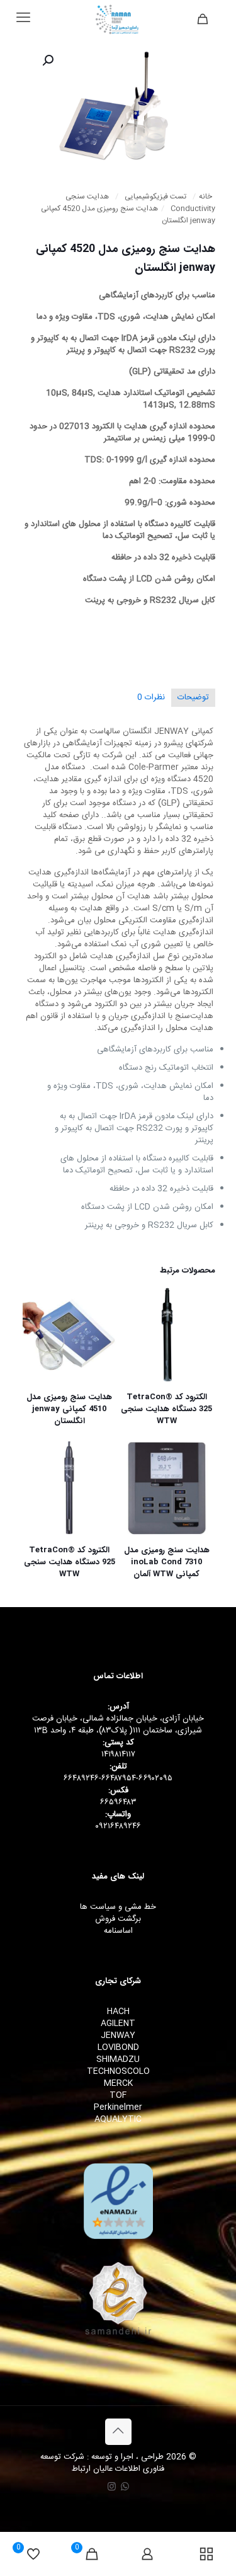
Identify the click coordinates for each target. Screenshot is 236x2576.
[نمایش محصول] (135, 1320)
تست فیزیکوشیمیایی (155, 197)
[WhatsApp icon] (125, 2487)
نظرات (151, 697)
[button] (47, 60)
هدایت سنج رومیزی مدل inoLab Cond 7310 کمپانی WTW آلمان (167, 1562)
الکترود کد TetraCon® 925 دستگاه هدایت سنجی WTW (70, 1562)
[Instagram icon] (112, 2487)
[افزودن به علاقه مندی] (135, 1339)
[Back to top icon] (118, 2432)
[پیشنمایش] (135, 1357)
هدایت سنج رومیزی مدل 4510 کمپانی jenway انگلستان (69, 1409)
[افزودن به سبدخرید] (135, 1302)
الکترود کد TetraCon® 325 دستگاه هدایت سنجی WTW (166, 1409)
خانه (205, 197)
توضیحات (193, 697)
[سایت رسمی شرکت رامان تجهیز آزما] (118, 19)
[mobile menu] (23, 19)
